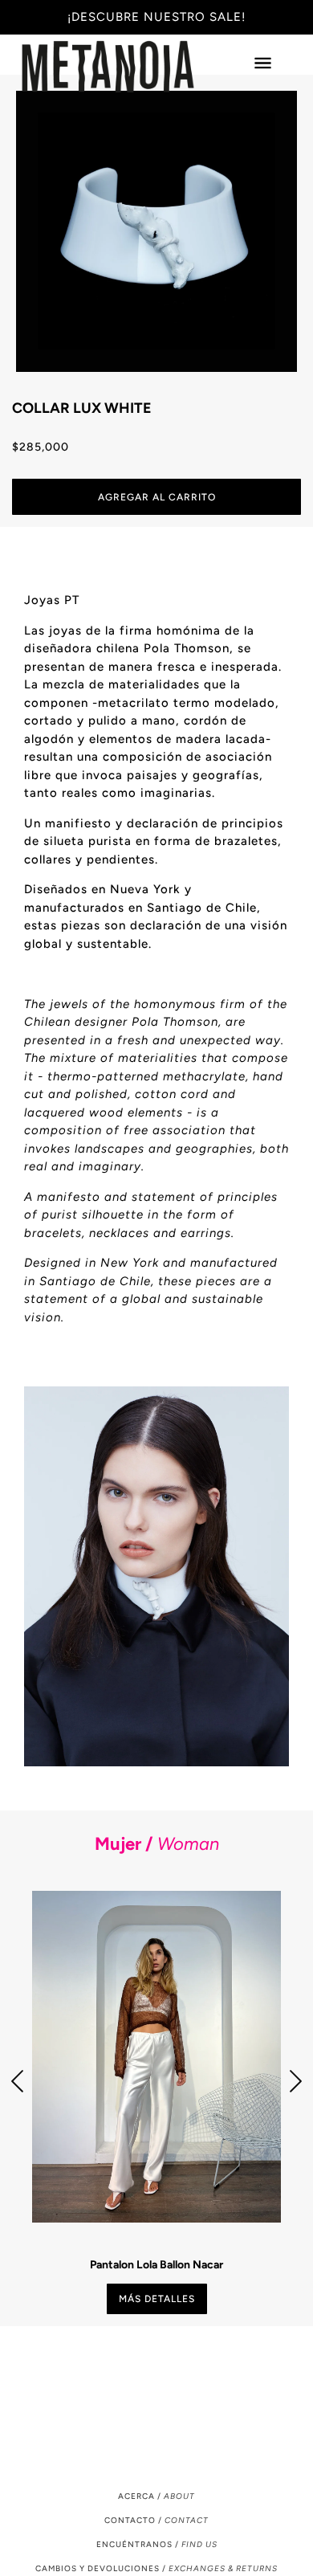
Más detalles (157, 2299)
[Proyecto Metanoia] (124, 67)
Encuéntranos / (157, 2544)
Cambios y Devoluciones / (156, 2568)
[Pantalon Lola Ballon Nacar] (156, 2057)
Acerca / (156, 2496)
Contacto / (156, 2520)
